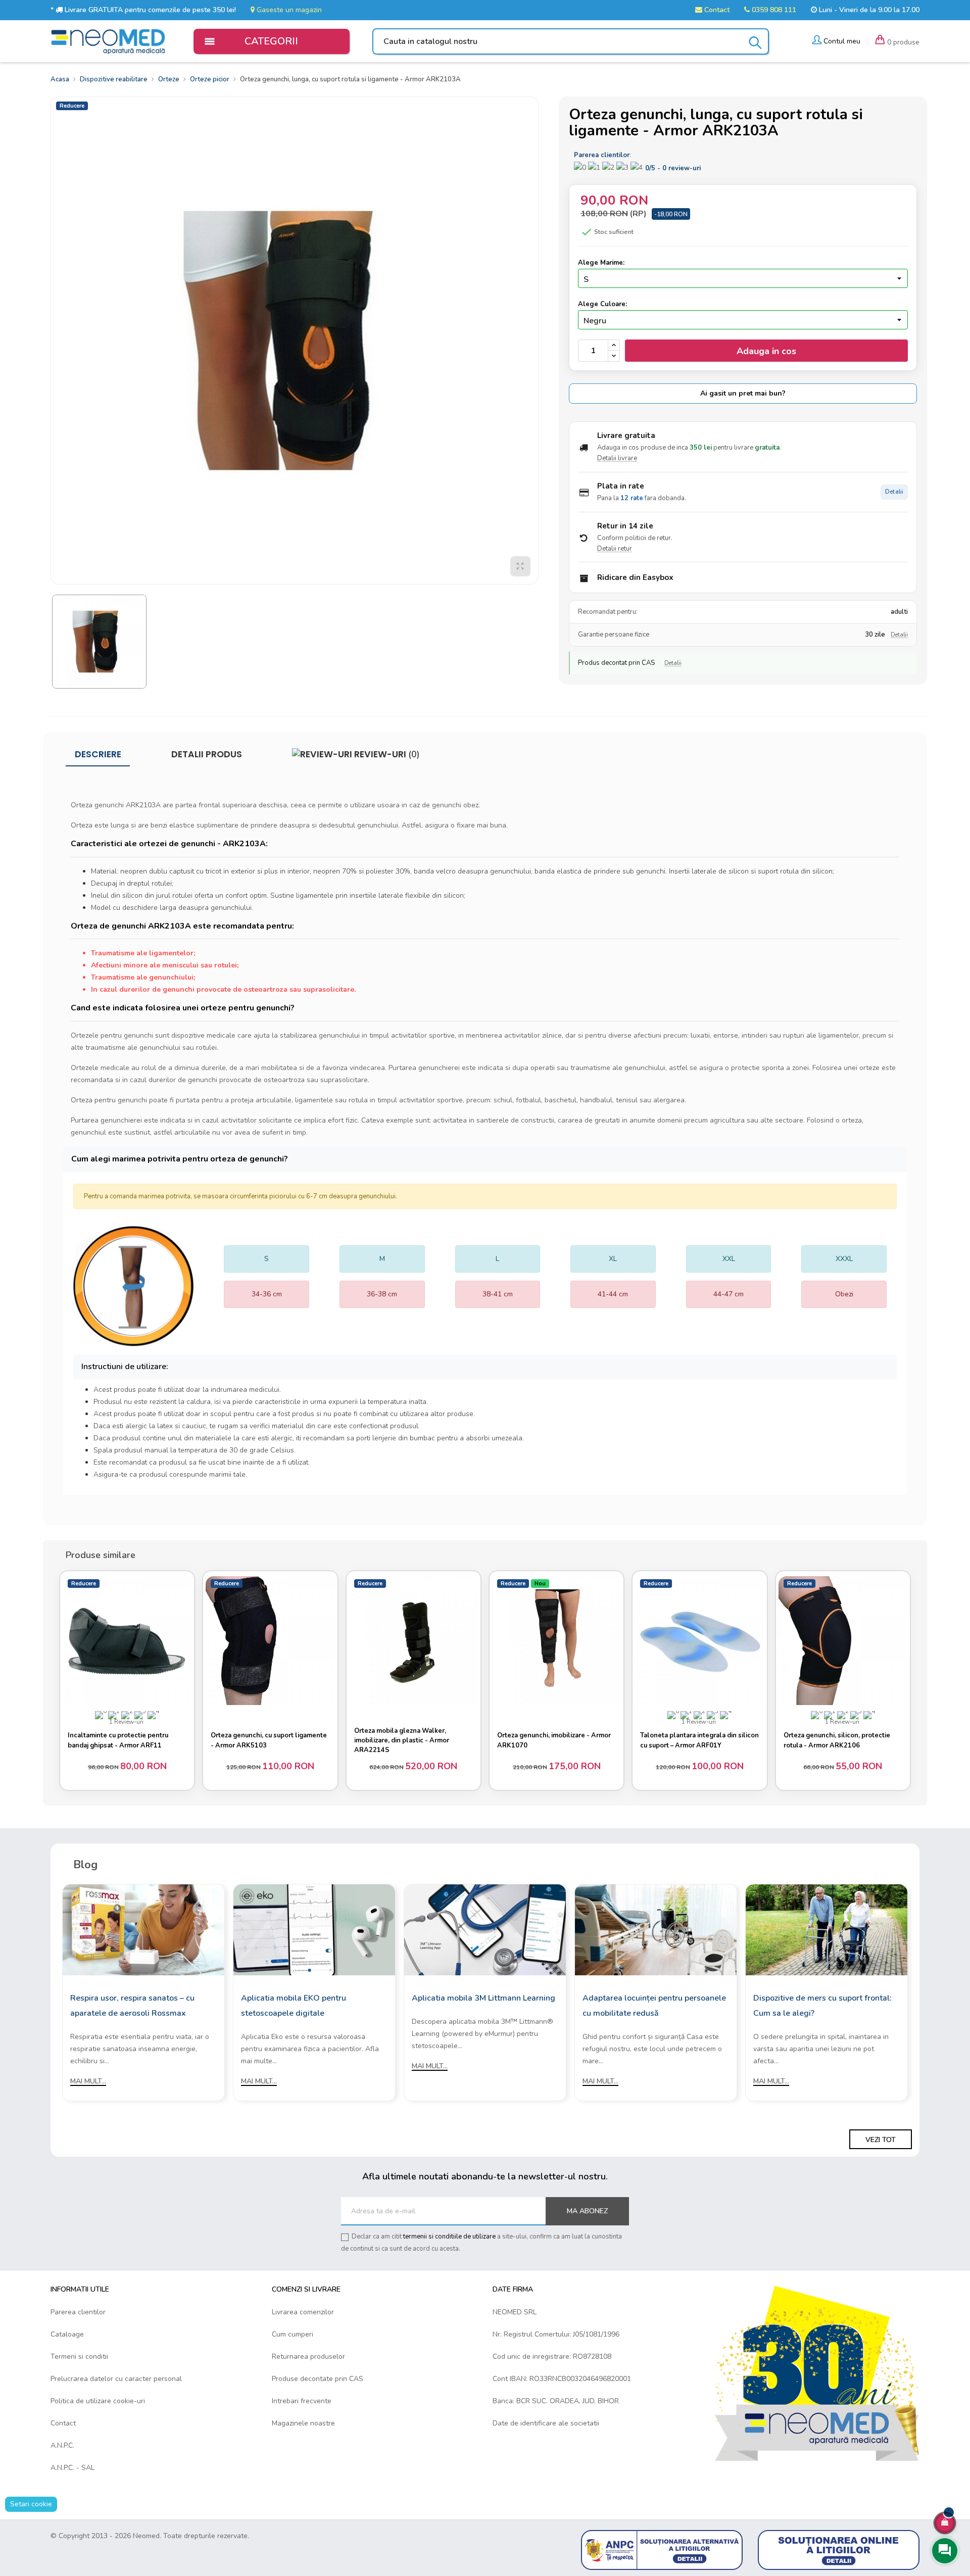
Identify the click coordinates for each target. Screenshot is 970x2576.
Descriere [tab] (98, 754)
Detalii (894, 492)
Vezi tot (881, 2140)
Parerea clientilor (78, 2312)
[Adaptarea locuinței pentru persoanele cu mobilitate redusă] (656, 1929)
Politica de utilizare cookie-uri (98, 2401)
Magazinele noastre (303, 2423)
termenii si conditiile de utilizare (449, 2237)
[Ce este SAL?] (662, 2549)
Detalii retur (615, 549)
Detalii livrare (617, 458)
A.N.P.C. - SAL (72, 2468)
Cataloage (67, 2334)
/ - (673, 168)
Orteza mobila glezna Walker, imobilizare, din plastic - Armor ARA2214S (402, 1740)
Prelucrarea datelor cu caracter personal (116, 2379)
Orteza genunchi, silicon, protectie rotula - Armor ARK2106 (837, 1740)
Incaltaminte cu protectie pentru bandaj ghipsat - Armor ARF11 (118, 1740)
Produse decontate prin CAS (318, 2379)
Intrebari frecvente (302, 2401)
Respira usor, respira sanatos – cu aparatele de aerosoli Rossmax (132, 2006)
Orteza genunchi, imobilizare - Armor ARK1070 (554, 1740)
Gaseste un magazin (288, 10)
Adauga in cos (766, 351)
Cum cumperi (293, 2334)
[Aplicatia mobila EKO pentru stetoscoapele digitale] (314, 1929)
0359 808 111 (773, 10)
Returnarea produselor (308, 2356)
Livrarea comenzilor (303, 2312)
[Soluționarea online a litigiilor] (839, 2549)
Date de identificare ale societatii (546, 2423)
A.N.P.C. (62, 2445)
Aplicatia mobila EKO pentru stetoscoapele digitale (294, 2006)
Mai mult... (88, 2081)
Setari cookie (31, 2504)
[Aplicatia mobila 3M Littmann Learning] (485, 1929)
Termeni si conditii (79, 2356)
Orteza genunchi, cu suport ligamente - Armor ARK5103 (269, 1740)
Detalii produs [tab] (207, 754)
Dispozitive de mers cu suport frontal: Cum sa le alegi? (822, 2006)
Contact (716, 10)
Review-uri (386, 754)
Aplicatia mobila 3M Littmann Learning (483, 1998)
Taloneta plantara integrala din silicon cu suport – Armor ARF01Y (699, 1740)
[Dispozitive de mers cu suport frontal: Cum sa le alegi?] (827, 1929)
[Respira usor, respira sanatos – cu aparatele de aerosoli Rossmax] (143, 1929)
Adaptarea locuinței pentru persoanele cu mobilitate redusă (654, 2006)
